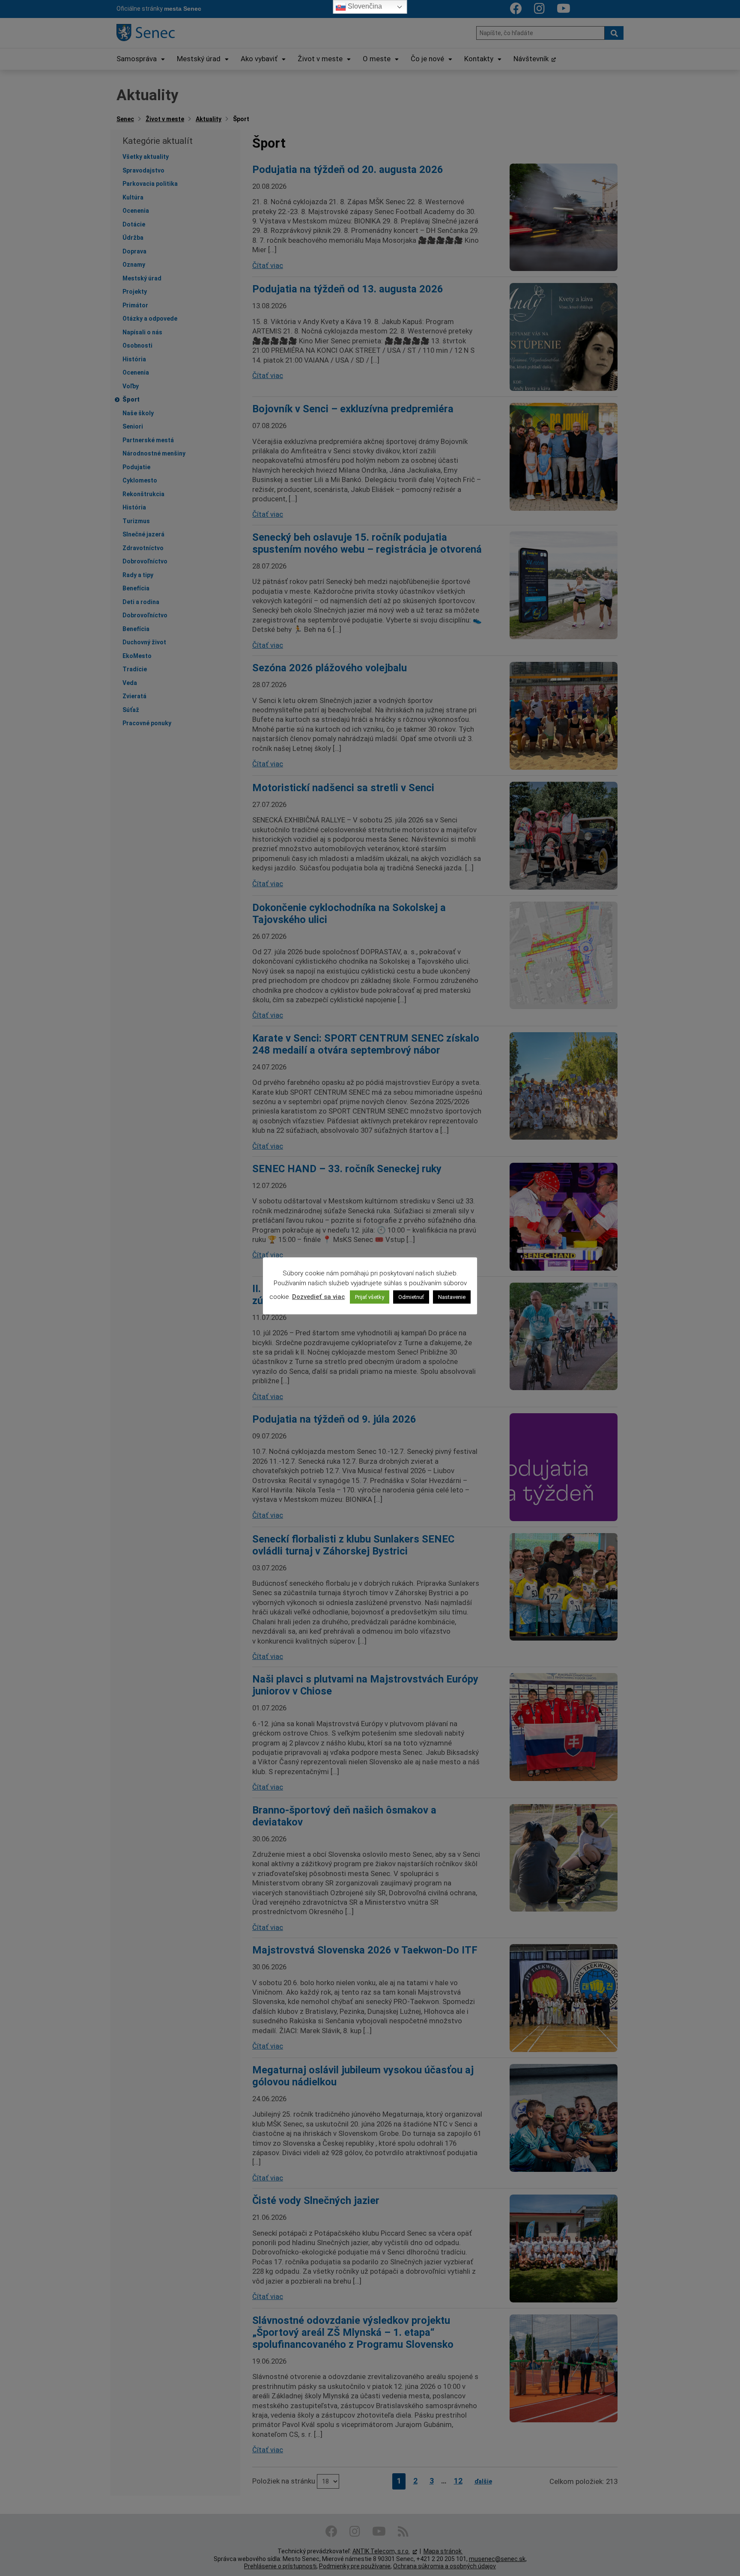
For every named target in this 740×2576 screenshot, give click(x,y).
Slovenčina (364, 6)
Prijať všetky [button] (370, 1297)
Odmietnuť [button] (411, 1297)
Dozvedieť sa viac (318, 1297)
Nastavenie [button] (452, 1297)
